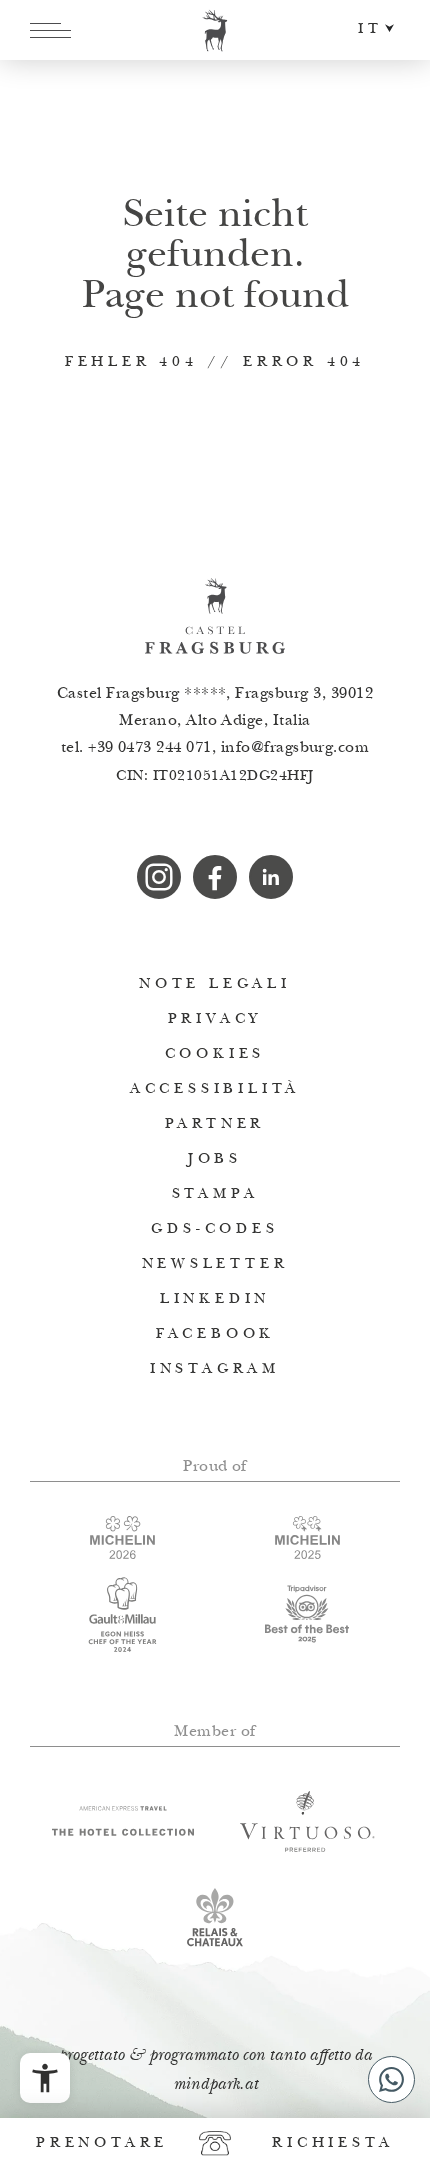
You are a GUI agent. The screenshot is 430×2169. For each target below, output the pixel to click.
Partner (215, 1124)
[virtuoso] (307, 1821)
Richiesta (332, 2143)
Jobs (215, 1159)
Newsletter (215, 1264)
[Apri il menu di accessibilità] (45, 2078)
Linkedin (215, 1299)
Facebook (215, 1334)
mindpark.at (215, 2085)
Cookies (215, 1054)
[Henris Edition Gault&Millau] (122, 1614)
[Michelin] (307, 1537)
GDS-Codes (214, 1229)
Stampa (215, 1194)
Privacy (215, 1019)
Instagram (215, 1369)
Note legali (215, 984)
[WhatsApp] (391, 2079)
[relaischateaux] (215, 1918)
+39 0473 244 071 (150, 749)
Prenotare (102, 2143)
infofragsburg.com (295, 749)
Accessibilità (215, 1089)
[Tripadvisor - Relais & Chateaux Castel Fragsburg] (307, 1614)
